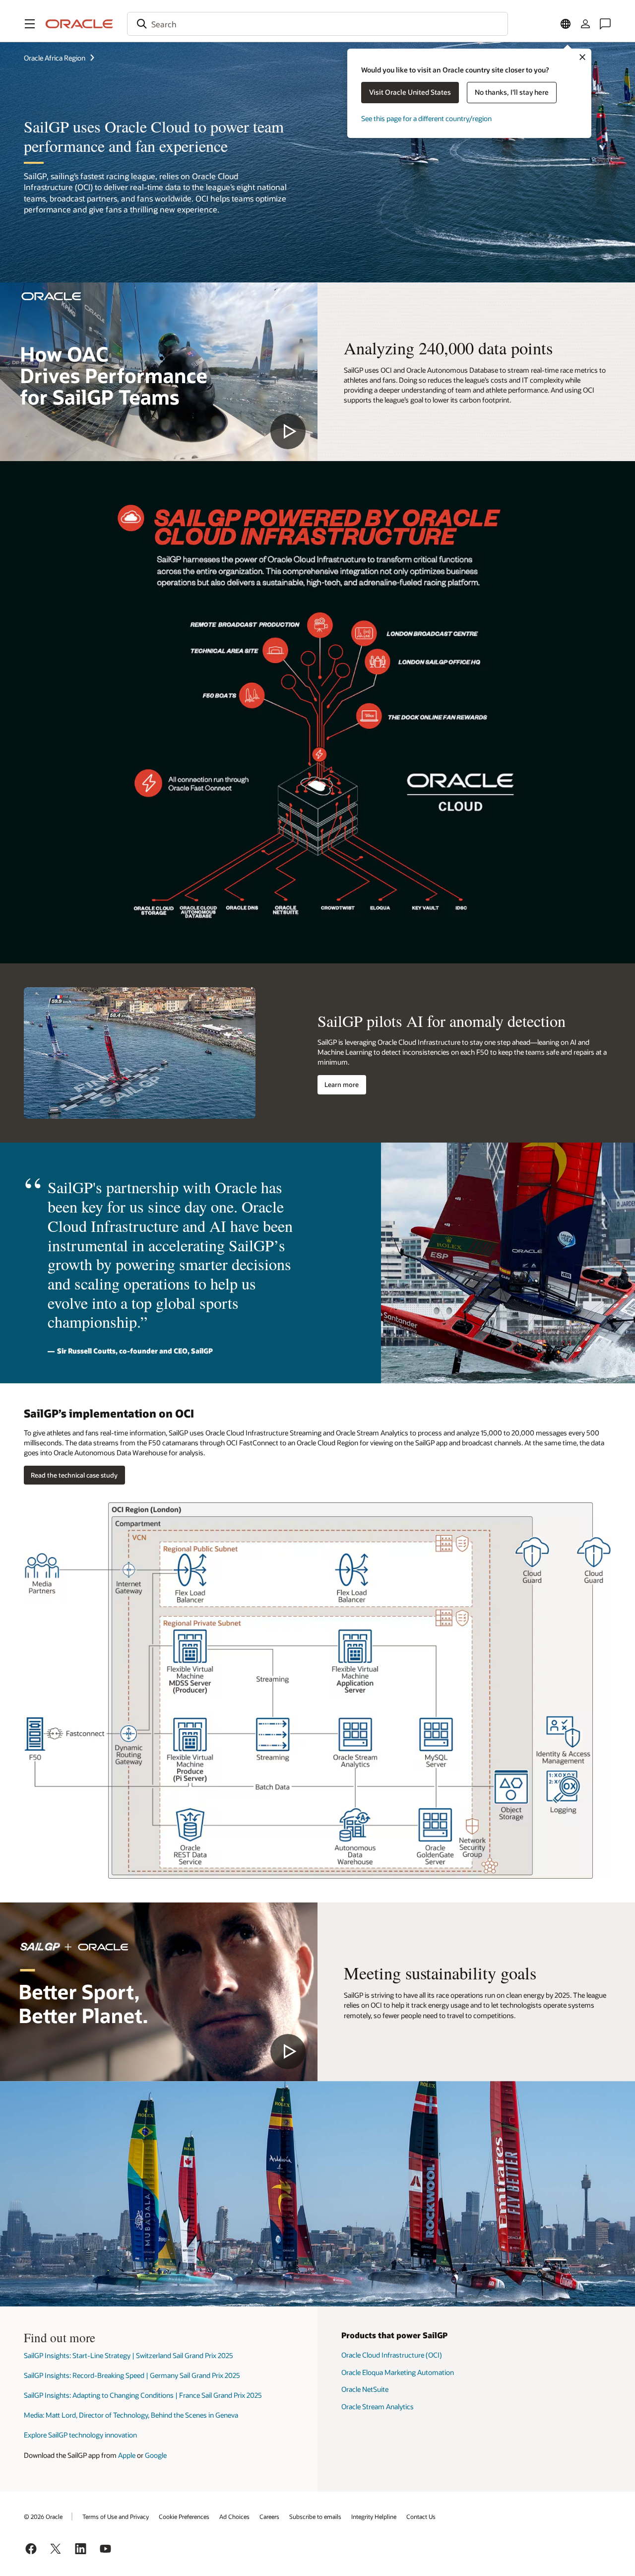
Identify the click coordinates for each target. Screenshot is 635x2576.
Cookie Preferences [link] (184, 2516)
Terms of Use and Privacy (116, 2516)
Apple (127, 2455)
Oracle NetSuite (365, 2389)
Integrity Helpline (374, 2516)
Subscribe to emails (315, 2516)
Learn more (342, 1085)
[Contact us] (605, 24)
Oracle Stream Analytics (378, 2407)
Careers (269, 2516)
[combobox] (317, 24)
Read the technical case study (74, 1475)
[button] (30, 24)
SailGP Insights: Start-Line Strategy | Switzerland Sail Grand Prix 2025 (128, 2355)
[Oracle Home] (79, 24)
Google (156, 2455)
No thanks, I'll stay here (512, 92)
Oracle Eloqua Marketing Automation (398, 2372)
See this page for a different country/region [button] (426, 118)
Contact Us (421, 2516)
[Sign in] (585, 24)
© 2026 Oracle (43, 2516)
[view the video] (159, 372)
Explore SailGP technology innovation (80, 2435)
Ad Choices (234, 2516)
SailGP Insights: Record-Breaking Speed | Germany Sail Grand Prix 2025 (132, 2375)
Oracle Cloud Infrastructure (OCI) (392, 2355)
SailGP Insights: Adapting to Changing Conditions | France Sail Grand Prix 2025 (143, 2395)
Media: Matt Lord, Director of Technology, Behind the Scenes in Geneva (131, 2415)
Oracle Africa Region (55, 58)
